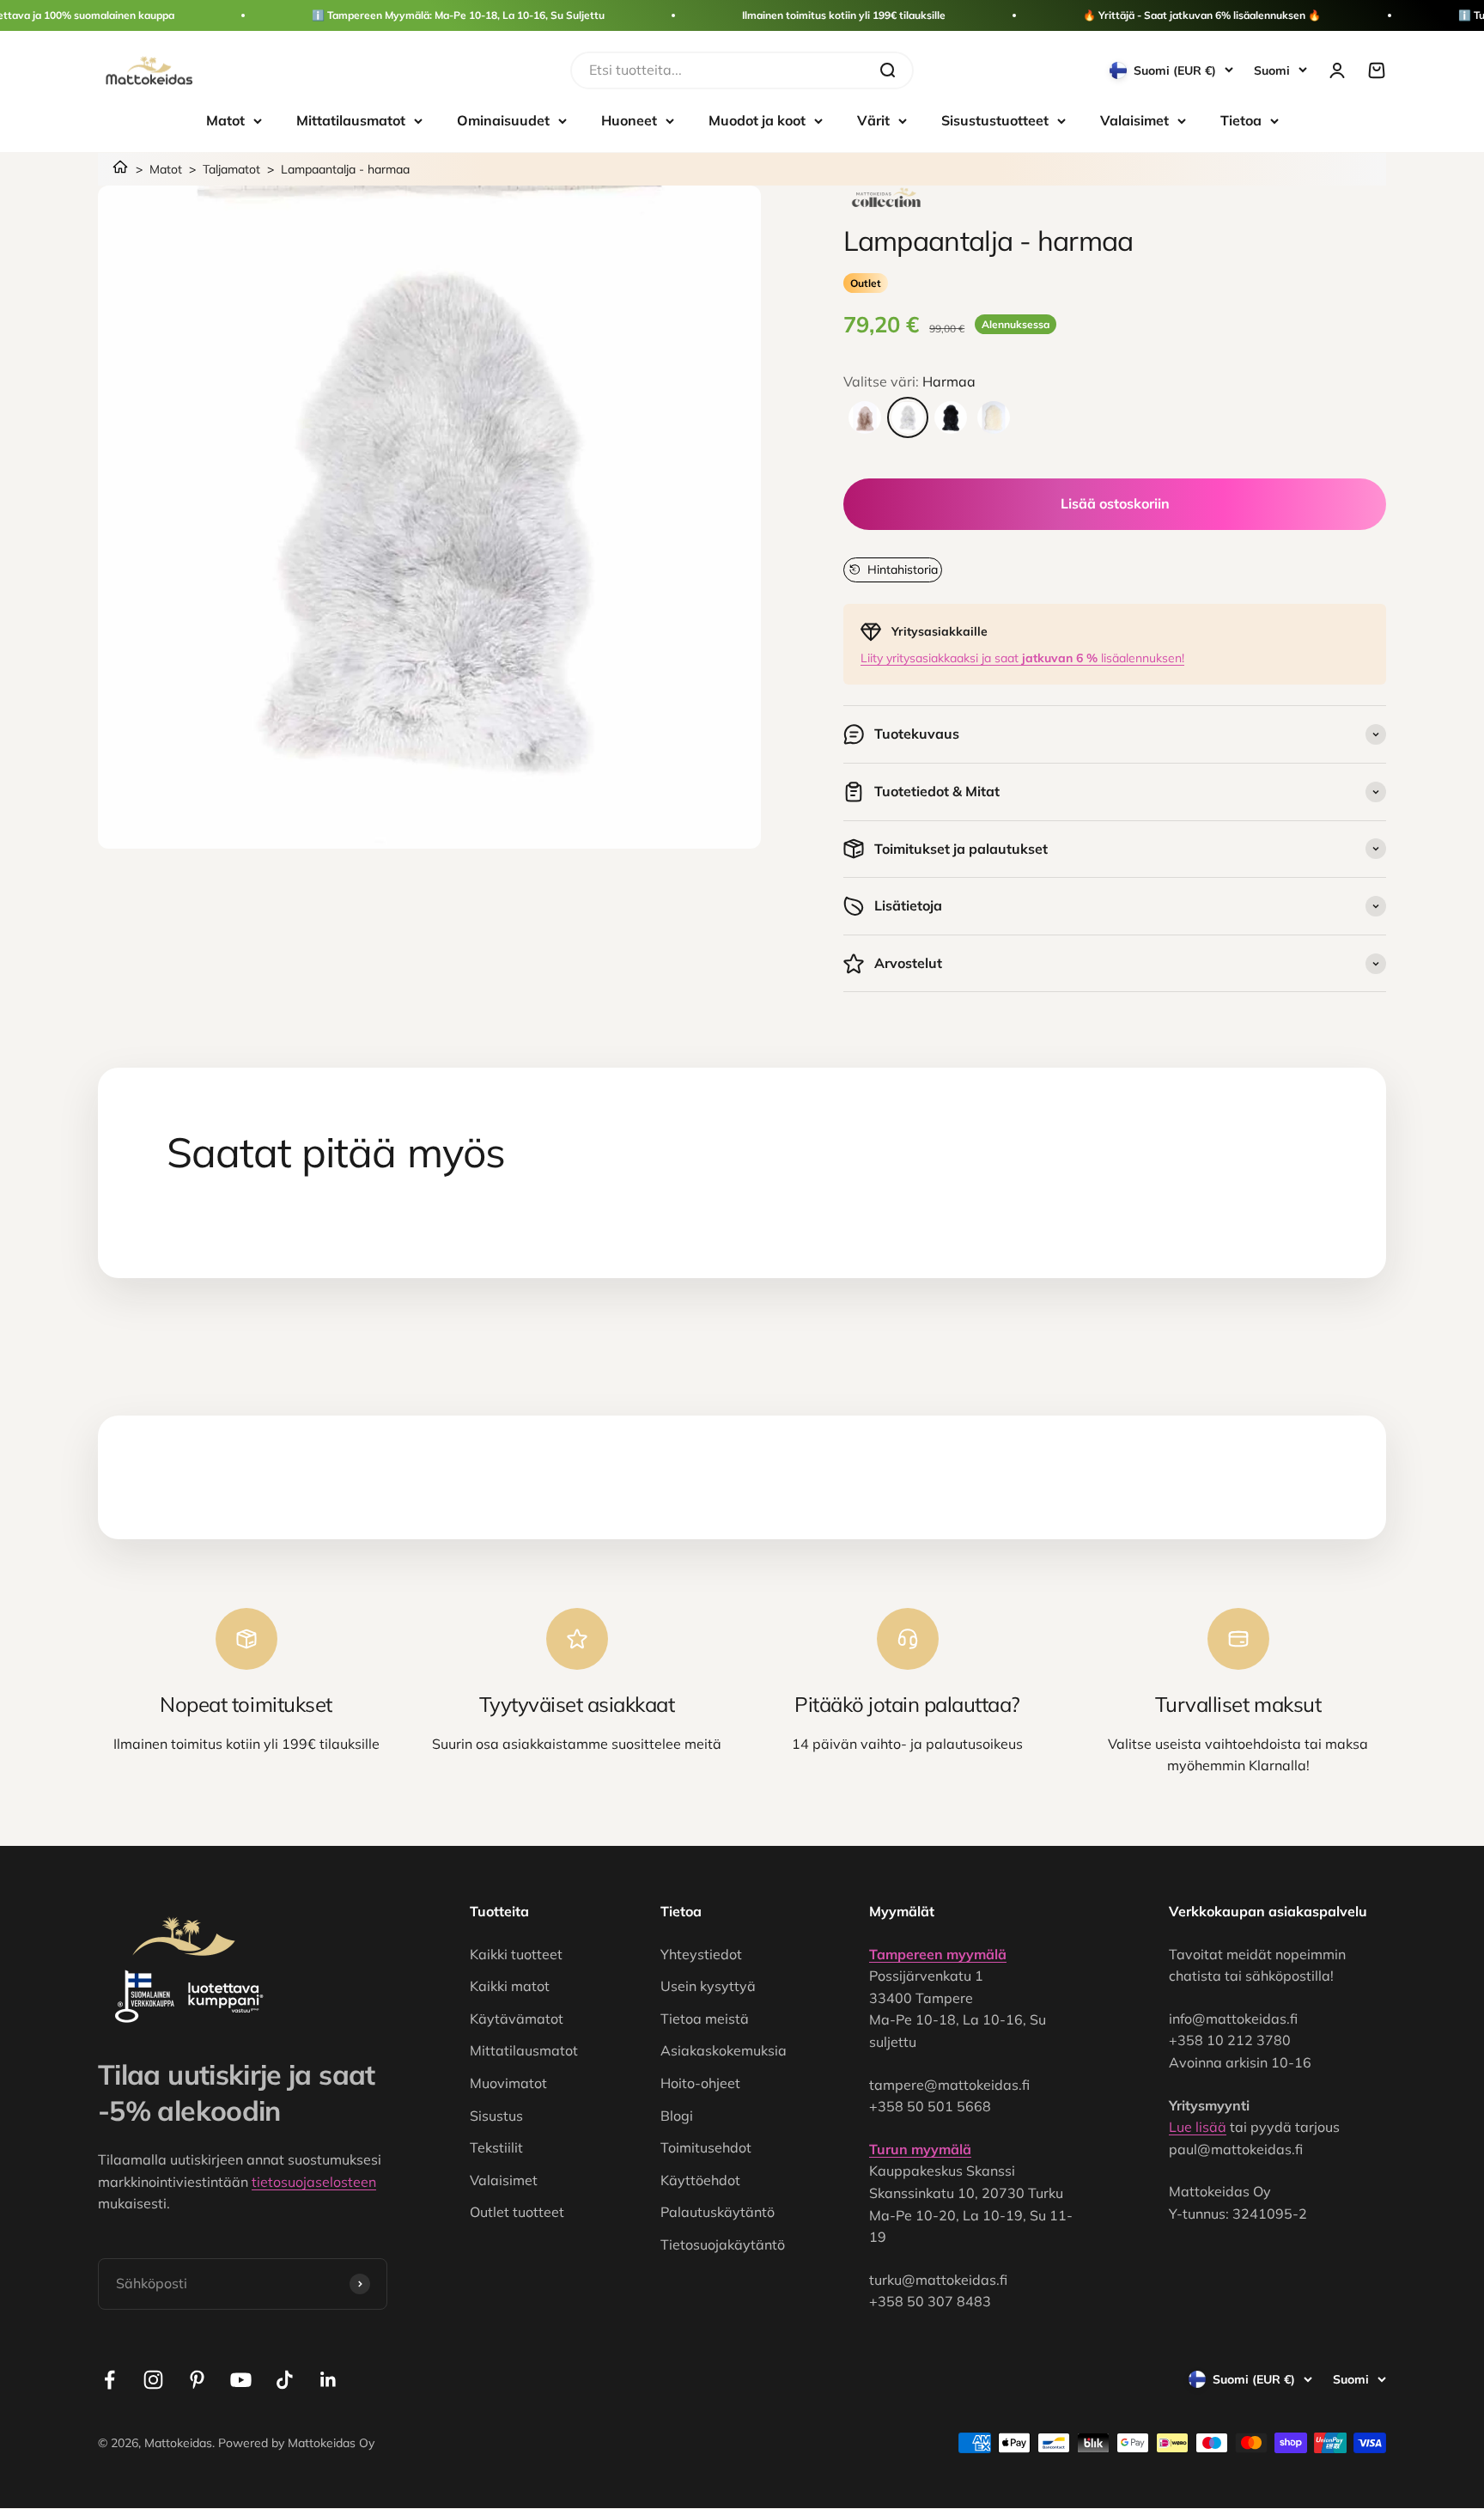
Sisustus (496, 2116)
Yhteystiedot (701, 1954)
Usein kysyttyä (708, 1986)
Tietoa (1241, 120)
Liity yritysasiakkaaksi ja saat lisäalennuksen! (1022, 658)
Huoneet (629, 120)
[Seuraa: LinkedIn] (328, 2380)
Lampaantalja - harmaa (345, 169)
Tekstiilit (496, 2147)
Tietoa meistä (705, 2019)
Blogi (677, 2116)
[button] (893, 569)
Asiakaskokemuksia (724, 2050)
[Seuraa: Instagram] (153, 2380)
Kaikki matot (510, 1986)
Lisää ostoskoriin (1115, 503)
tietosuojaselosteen (314, 2182)
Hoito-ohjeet (700, 2083)
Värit (873, 120)
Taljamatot (231, 169)
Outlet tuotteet (517, 2212)
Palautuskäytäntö (718, 2212)
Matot (225, 120)
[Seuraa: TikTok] (285, 2380)
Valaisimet (1134, 120)
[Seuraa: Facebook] (109, 2380)
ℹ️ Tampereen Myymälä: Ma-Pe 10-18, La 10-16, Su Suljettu (458, 15)
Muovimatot (508, 2083)
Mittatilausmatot (351, 120)
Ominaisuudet (503, 120)
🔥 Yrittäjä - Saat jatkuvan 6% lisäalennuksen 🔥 (1202, 15)
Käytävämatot (517, 2019)
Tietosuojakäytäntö (723, 2244)
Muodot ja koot (757, 120)
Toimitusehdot (706, 2147)
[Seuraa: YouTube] (241, 2380)
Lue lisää (1198, 2127)
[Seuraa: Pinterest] (197, 2380)
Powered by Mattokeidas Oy (296, 2443)
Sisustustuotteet (995, 120)
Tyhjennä (833, 70)
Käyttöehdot (700, 2180)
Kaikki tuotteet (516, 1954)
